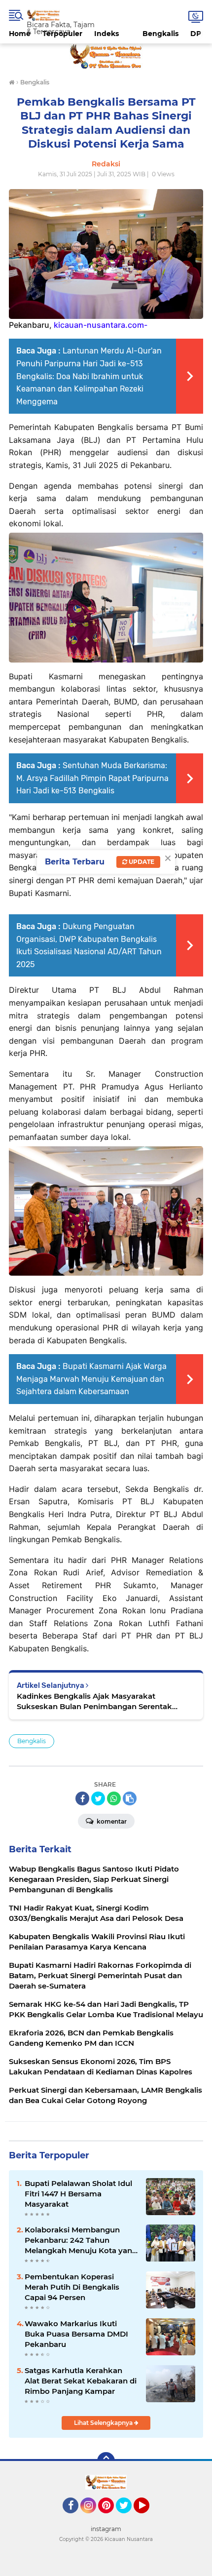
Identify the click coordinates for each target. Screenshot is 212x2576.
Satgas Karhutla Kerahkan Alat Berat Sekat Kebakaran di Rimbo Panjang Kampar (81, 2381)
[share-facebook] (82, 1798)
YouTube (148, 2518)
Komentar (111, 1821)
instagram (106, 2529)
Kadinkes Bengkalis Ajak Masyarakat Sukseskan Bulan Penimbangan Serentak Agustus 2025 (94, 1701)
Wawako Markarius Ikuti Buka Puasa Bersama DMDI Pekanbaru (76, 2334)
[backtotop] (106, 2461)
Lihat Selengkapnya (104, 2423)
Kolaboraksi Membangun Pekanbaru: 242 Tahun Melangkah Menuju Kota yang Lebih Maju (81, 2240)
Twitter (128, 2518)
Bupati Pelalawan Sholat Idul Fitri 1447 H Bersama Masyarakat (78, 2194)
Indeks (106, 34)
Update (141, 862)
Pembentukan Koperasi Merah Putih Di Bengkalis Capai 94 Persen (72, 2287)
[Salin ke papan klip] (130, 1798)
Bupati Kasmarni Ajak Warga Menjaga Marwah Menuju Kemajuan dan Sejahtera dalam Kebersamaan (91, 1379)
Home (20, 34)
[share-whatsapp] (114, 1798)
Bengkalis (160, 34)
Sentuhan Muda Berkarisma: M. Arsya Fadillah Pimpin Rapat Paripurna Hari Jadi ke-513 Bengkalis (92, 778)
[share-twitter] (98, 1798)
